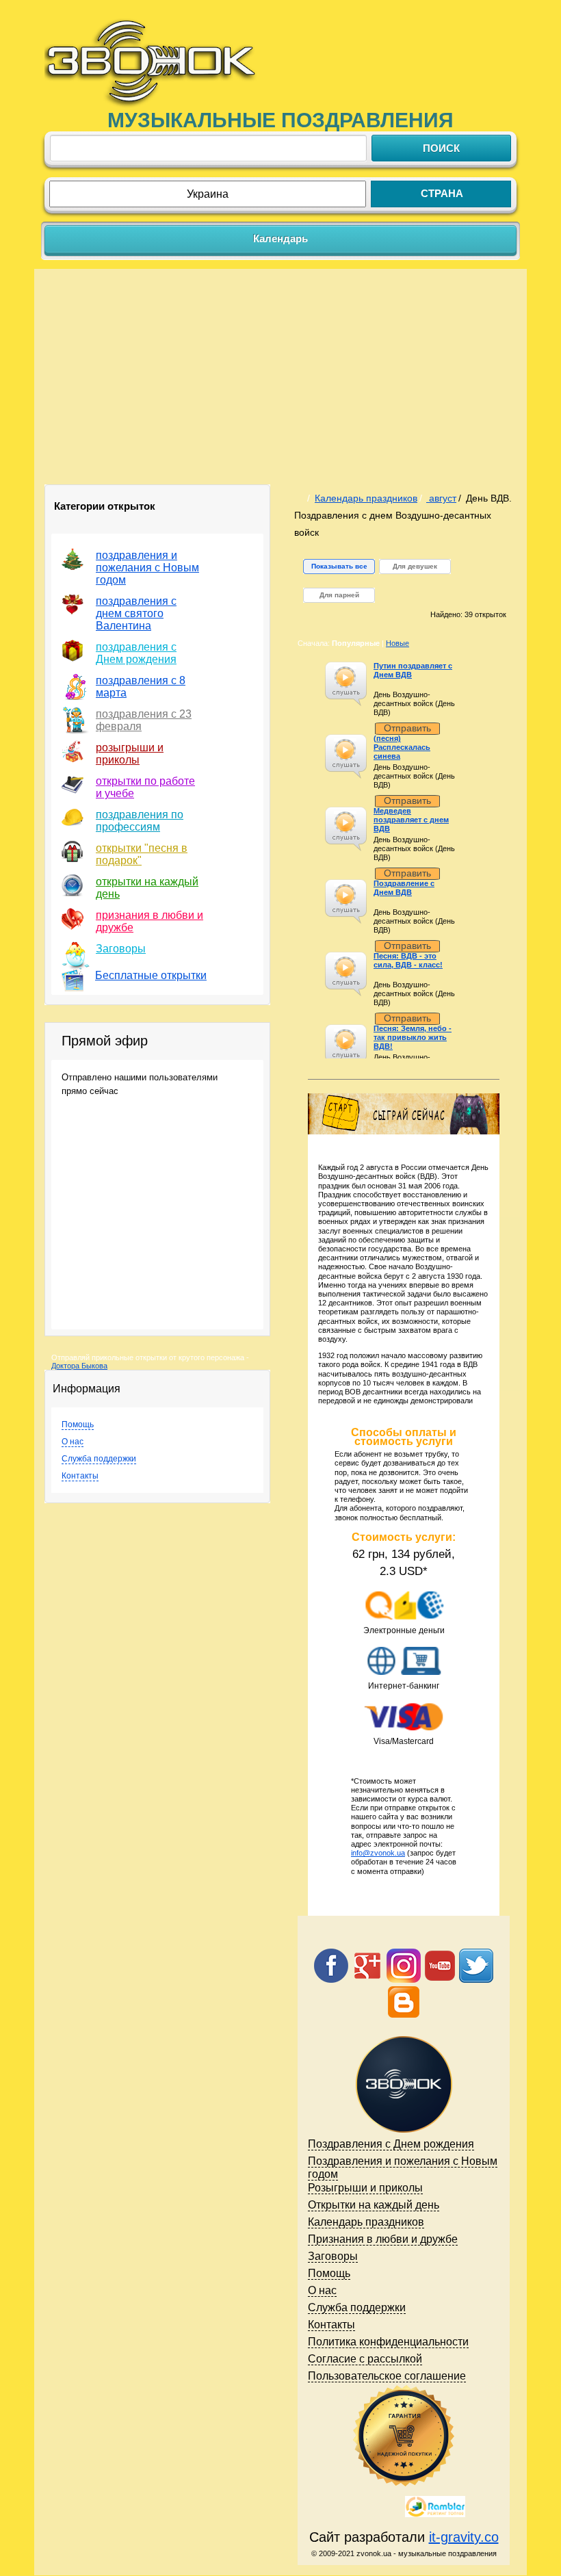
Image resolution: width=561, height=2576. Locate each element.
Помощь (78, 1424)
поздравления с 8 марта (141, 687)
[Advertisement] (280, 382)
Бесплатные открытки (151, 975)
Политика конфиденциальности (388, 2342)
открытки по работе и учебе (145, 787)
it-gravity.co (464, 2537)
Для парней (339, 595)
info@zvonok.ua (378, 1853)
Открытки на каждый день (374, 2205)
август (441, 498)
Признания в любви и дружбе (383, 2239)
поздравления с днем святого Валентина (136, 613)
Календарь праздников (366, 498)
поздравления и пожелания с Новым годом (147, 568)
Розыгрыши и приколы (365, 2188)
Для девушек (415, 566)
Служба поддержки (99, 1459)
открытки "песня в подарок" (142, 854)
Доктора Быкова (79, 1366)
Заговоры (121, 949)
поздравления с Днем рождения (136, 653)
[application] (346, 684)
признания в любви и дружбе (149, 921)
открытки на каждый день (147, 888)
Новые (397, 643)
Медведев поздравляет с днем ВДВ (411, 820)
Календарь (280, 238)
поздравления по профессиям (140, 821)
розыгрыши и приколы (130, 754)
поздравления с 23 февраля (144, 720)
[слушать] (345, 677)
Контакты (80, 1476)
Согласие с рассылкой (365, 2359)
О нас (73, 1442)
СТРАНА (442, 193)
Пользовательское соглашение (387, 2376)
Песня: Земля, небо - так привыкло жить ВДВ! (413, 1037)
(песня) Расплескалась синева (402, 747)
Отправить (407, 728)
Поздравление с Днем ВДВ (404, 888)
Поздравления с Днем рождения (391, 2144)
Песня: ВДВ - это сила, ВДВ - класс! (408, 960)
